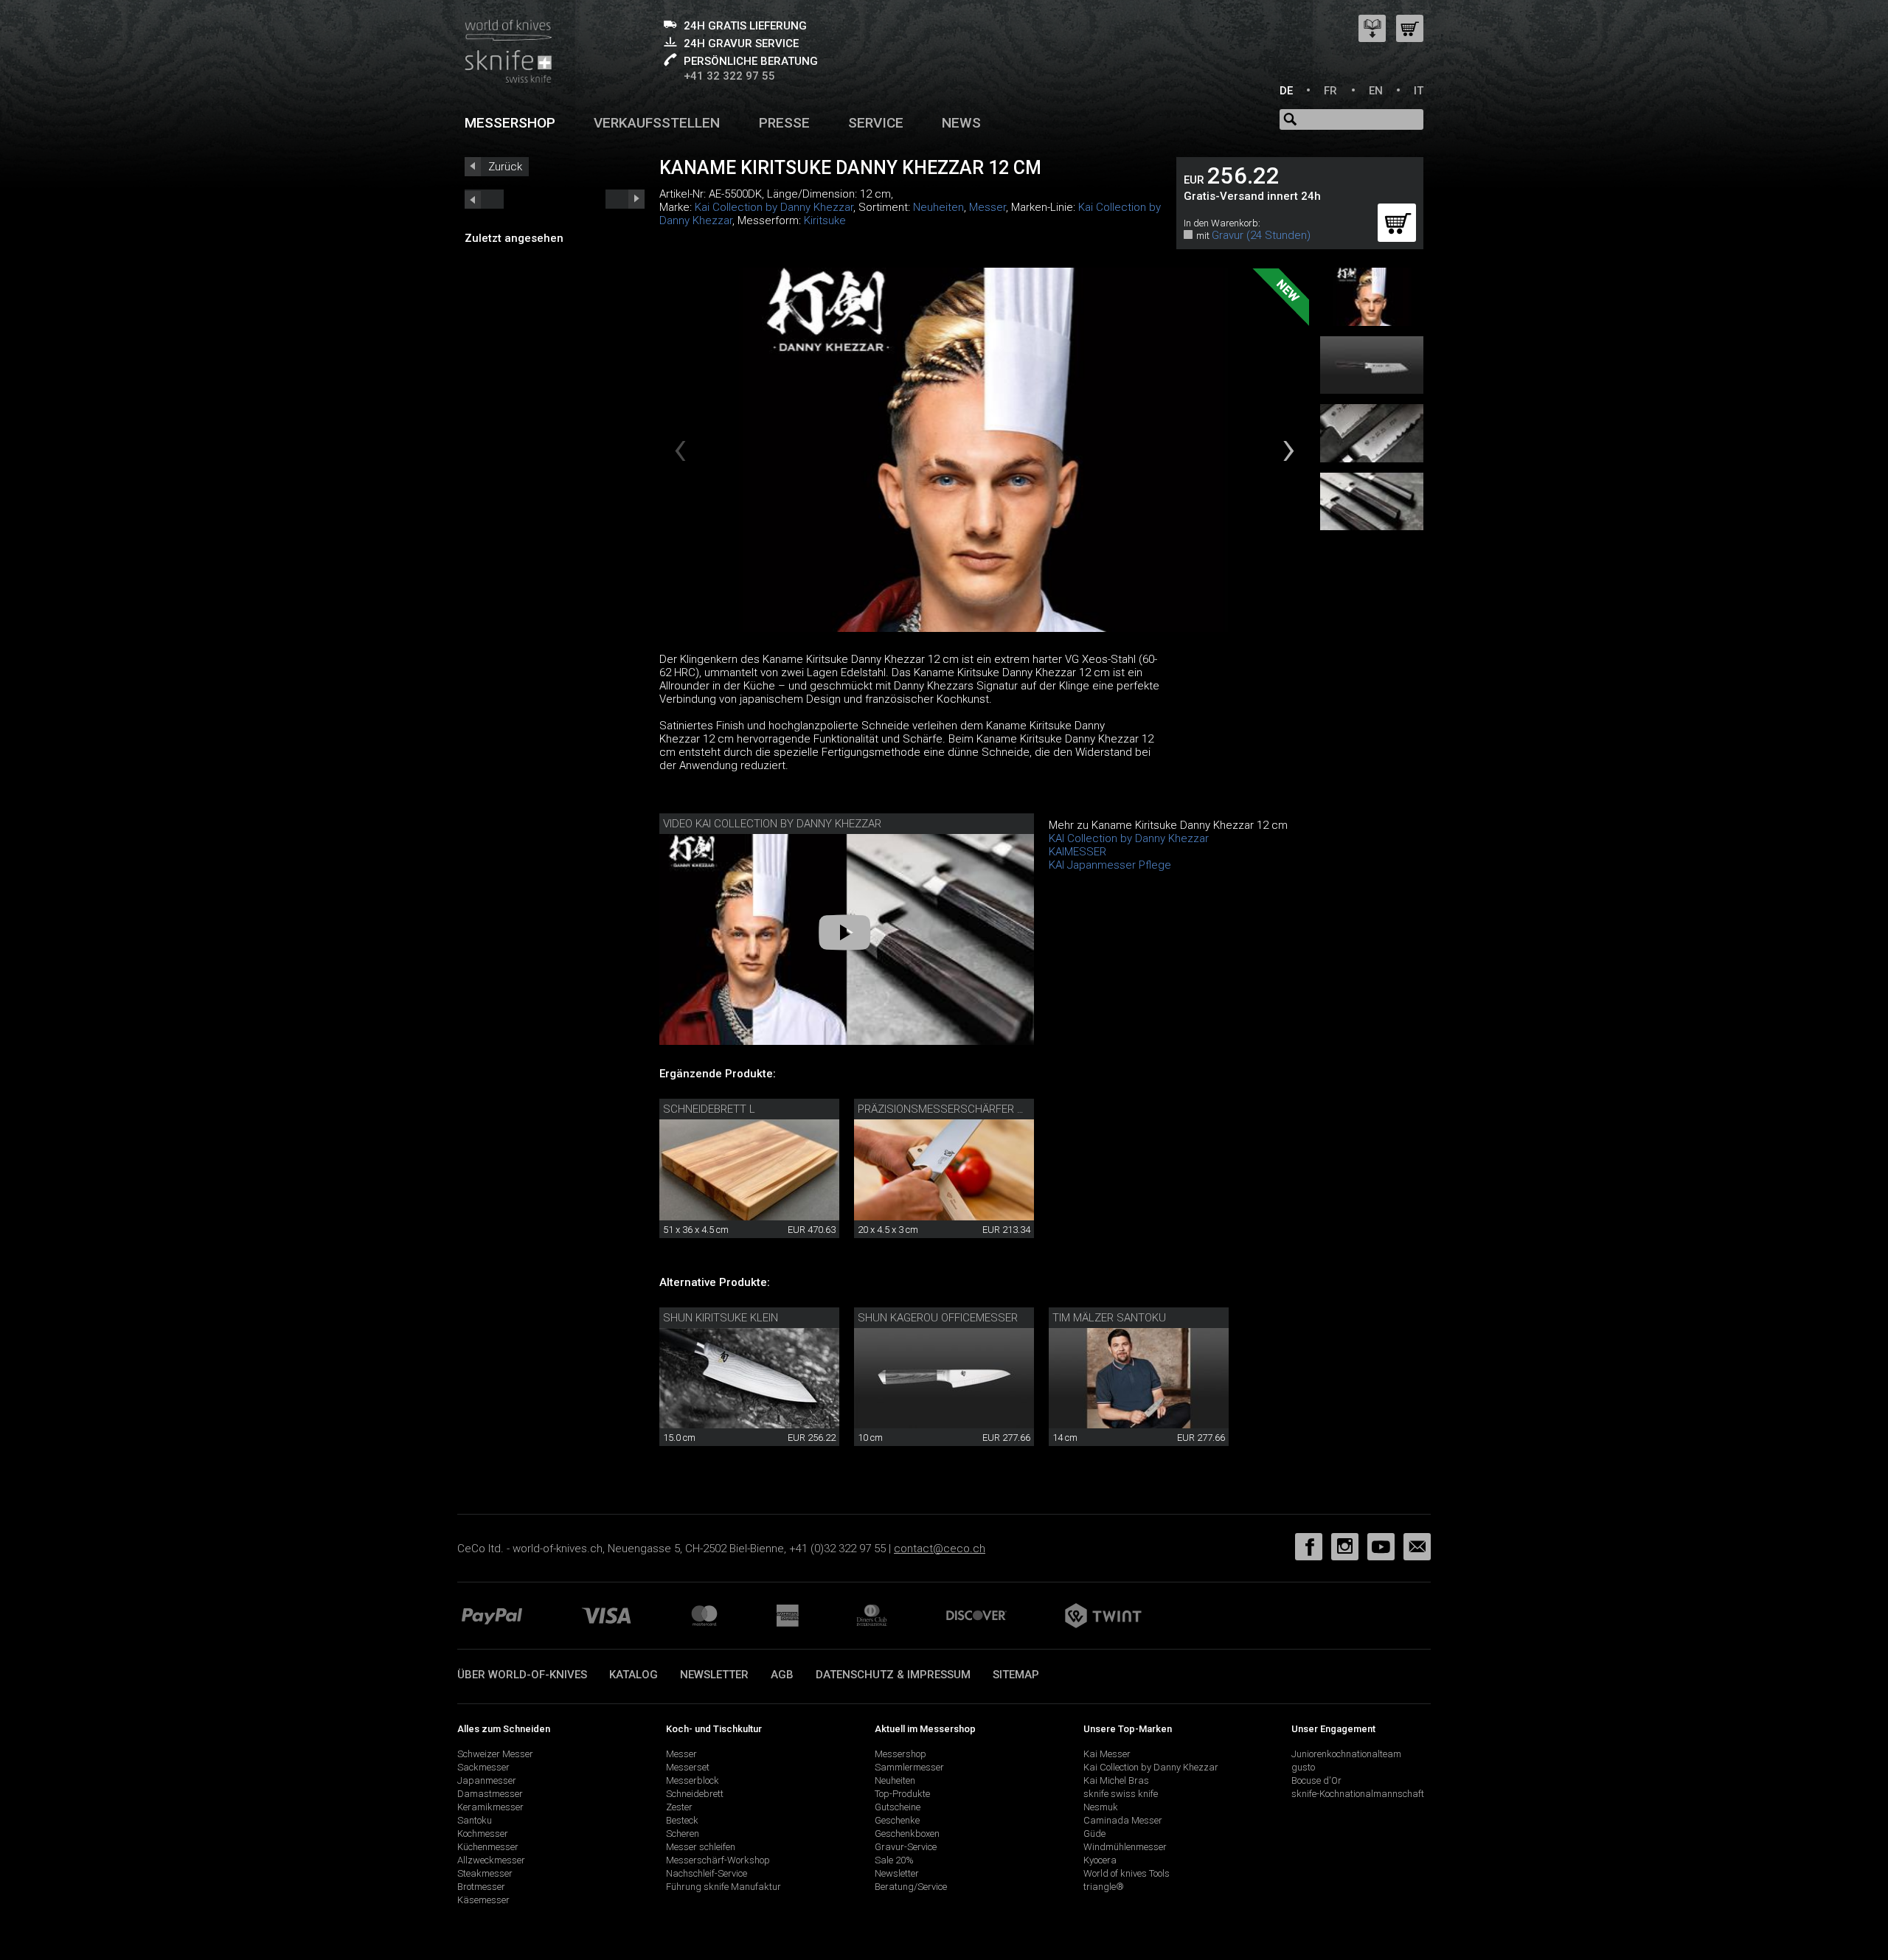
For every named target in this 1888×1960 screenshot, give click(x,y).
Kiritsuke (825, 220)
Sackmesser (483, 1767)
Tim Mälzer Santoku (1109, 1318)
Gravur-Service (906, 1847)
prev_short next (625, 199)
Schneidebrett (695, 1794)
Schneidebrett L (709, 1109)
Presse (784, 123)
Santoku (475, 1820)
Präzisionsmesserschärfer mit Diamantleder (986, 1109)
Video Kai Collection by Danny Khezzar (772, 824)
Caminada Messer (1123, 1820)
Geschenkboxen (907, 1834)
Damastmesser (490, 1794)
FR (1330, 91)
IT (1419, 91)
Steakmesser (485, 1873)
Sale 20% (894, 1860)
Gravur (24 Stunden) (1261, 235)
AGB (782, 1675)
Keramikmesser (490, 1807)
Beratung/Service (911, 1887)
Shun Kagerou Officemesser (938, 1318)
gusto (1303, 1767)
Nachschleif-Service (707, 1873)
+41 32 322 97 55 (729, 76)
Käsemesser (483, 1900)
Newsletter (714, 1675)
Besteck (682, 1820)
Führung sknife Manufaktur (723, 1887)
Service (876, 123)
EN (1376, 91)
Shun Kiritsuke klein (721, 1318)
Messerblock (693, 1780)
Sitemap (1016, 1675)
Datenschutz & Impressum (893, 1675)
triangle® (1104, 1887)
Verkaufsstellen (657, 123)
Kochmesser (483, 1834)
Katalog (634, 1675)
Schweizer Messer (495, 1754)
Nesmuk (1101, 1807)
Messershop (510, 123)
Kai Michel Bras (1116, 1780)
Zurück (505, 167)
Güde (1094, 1834)
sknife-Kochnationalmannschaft (1358, 1794)
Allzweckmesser (491, 1860)
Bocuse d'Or (1316, 1780)
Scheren (683, 1834)
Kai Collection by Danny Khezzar (774, 207)
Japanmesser (487, 1780)
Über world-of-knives (522, 1675)
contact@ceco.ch (940, 1549)
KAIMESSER (1077, 852)
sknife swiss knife (1121, 1794)
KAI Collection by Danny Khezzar (1129, 838)
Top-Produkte (902, 1794)
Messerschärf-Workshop (718, 1860)
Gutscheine (898, 1807)
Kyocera (1100, 1860)
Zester (679, 1807)
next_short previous (484, 199)
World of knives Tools (1127, 1873)
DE (1286, 91)
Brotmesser (481, 1887)
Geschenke (897, 1820)
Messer (988, 207)
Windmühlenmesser (1125, 1847)
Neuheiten (938, 207)
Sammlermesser (909, 1767)
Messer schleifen (701, 1847)
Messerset (688, 1767)
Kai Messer (1107, 1754)
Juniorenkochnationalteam (1346, 1754)
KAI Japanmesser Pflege (1110, 865)
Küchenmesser (488, 1847)
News (961, 123)
